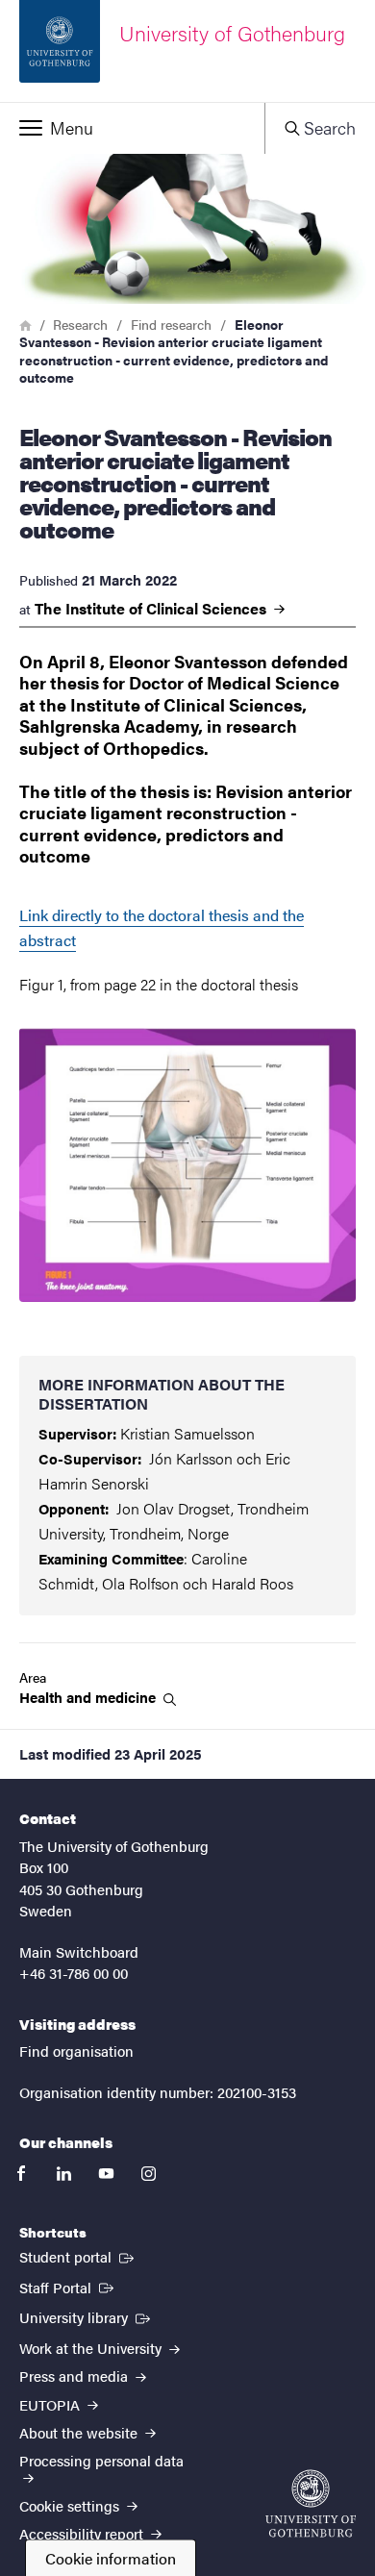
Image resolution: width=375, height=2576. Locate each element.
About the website (80, 2432)
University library (87, 2316)
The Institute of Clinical (152, 609)
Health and (89, 1697)
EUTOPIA (51, 2404)
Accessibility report (83, 2533)
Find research (171, 324)
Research (80, 324)
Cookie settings (71, 2505)
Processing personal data (101, 2460)
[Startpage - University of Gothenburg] (311, 2503)
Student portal (78, 2256)
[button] (132, 128)
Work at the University (92, 2348)
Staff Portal (68, 2287)
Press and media (75, 2376)
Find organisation (76, 2051)
